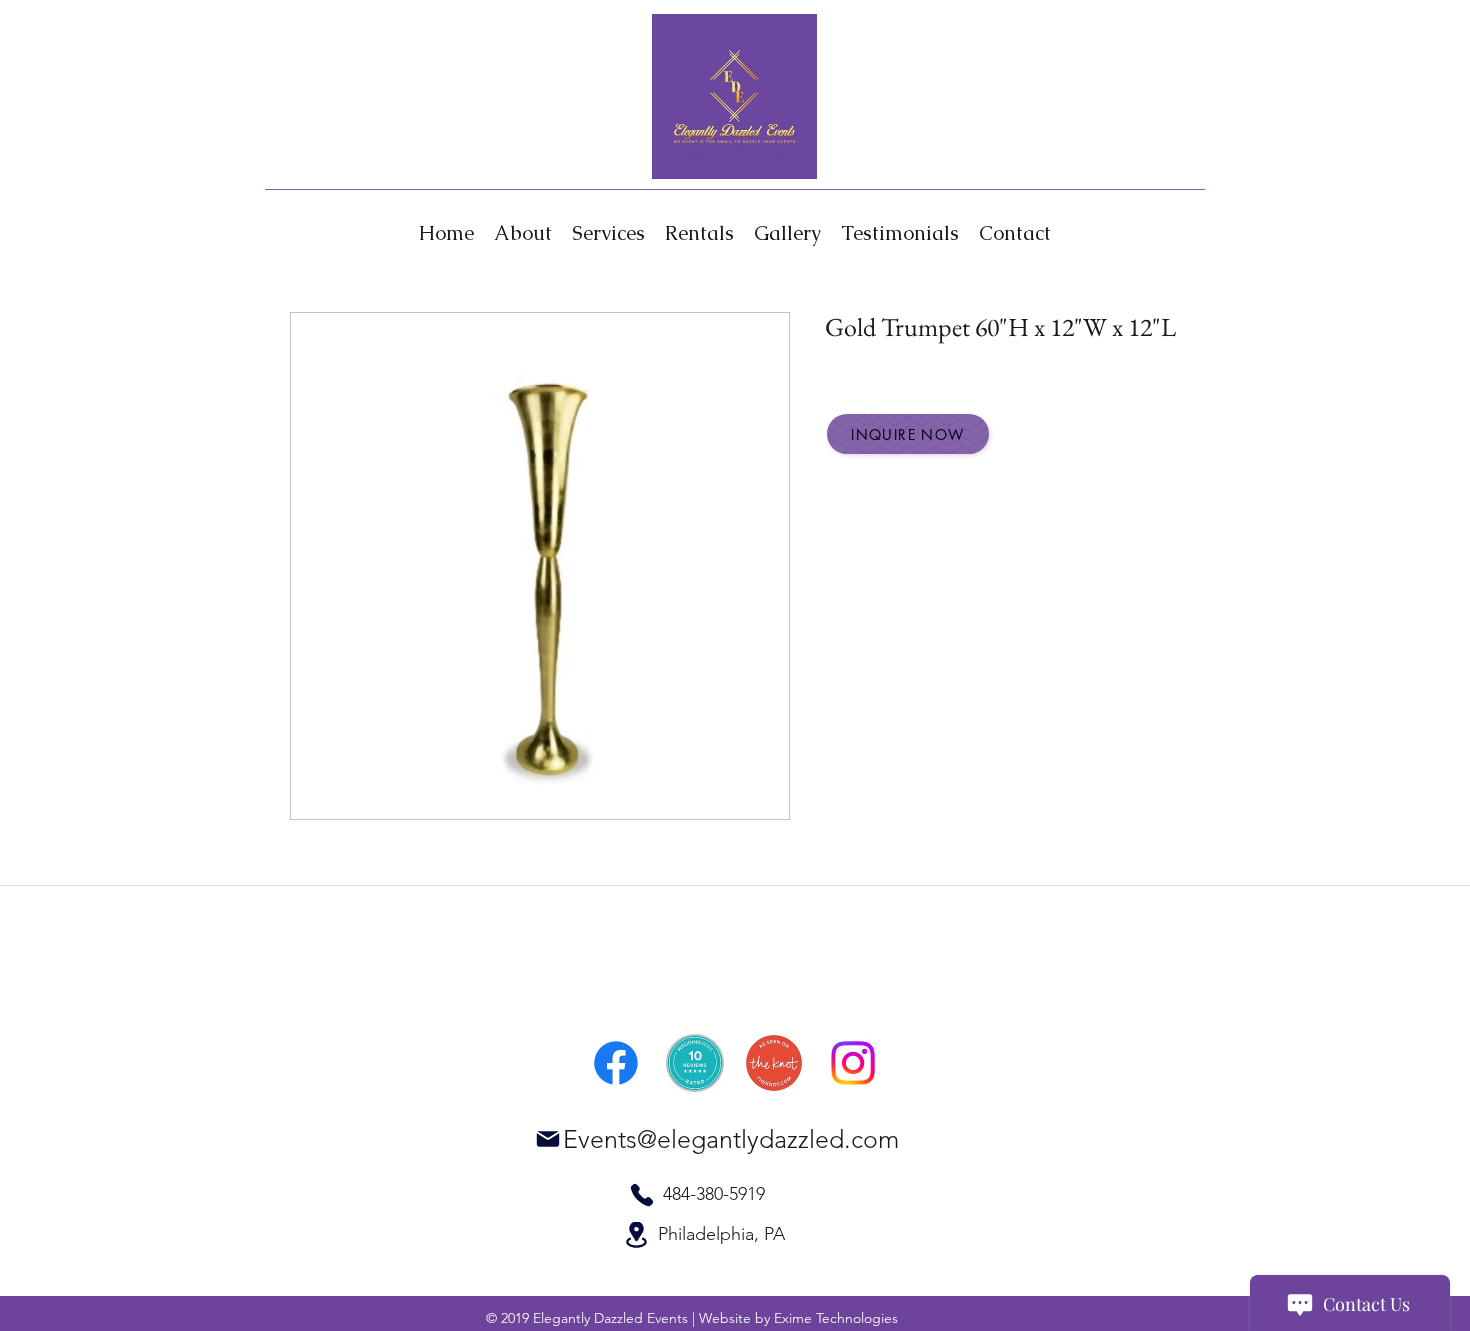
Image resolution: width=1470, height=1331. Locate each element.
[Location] (636, 1235)
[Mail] (548, 1139)
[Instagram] (853, 1063)
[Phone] (642, 1195)
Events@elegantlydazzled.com (731, 1139)
